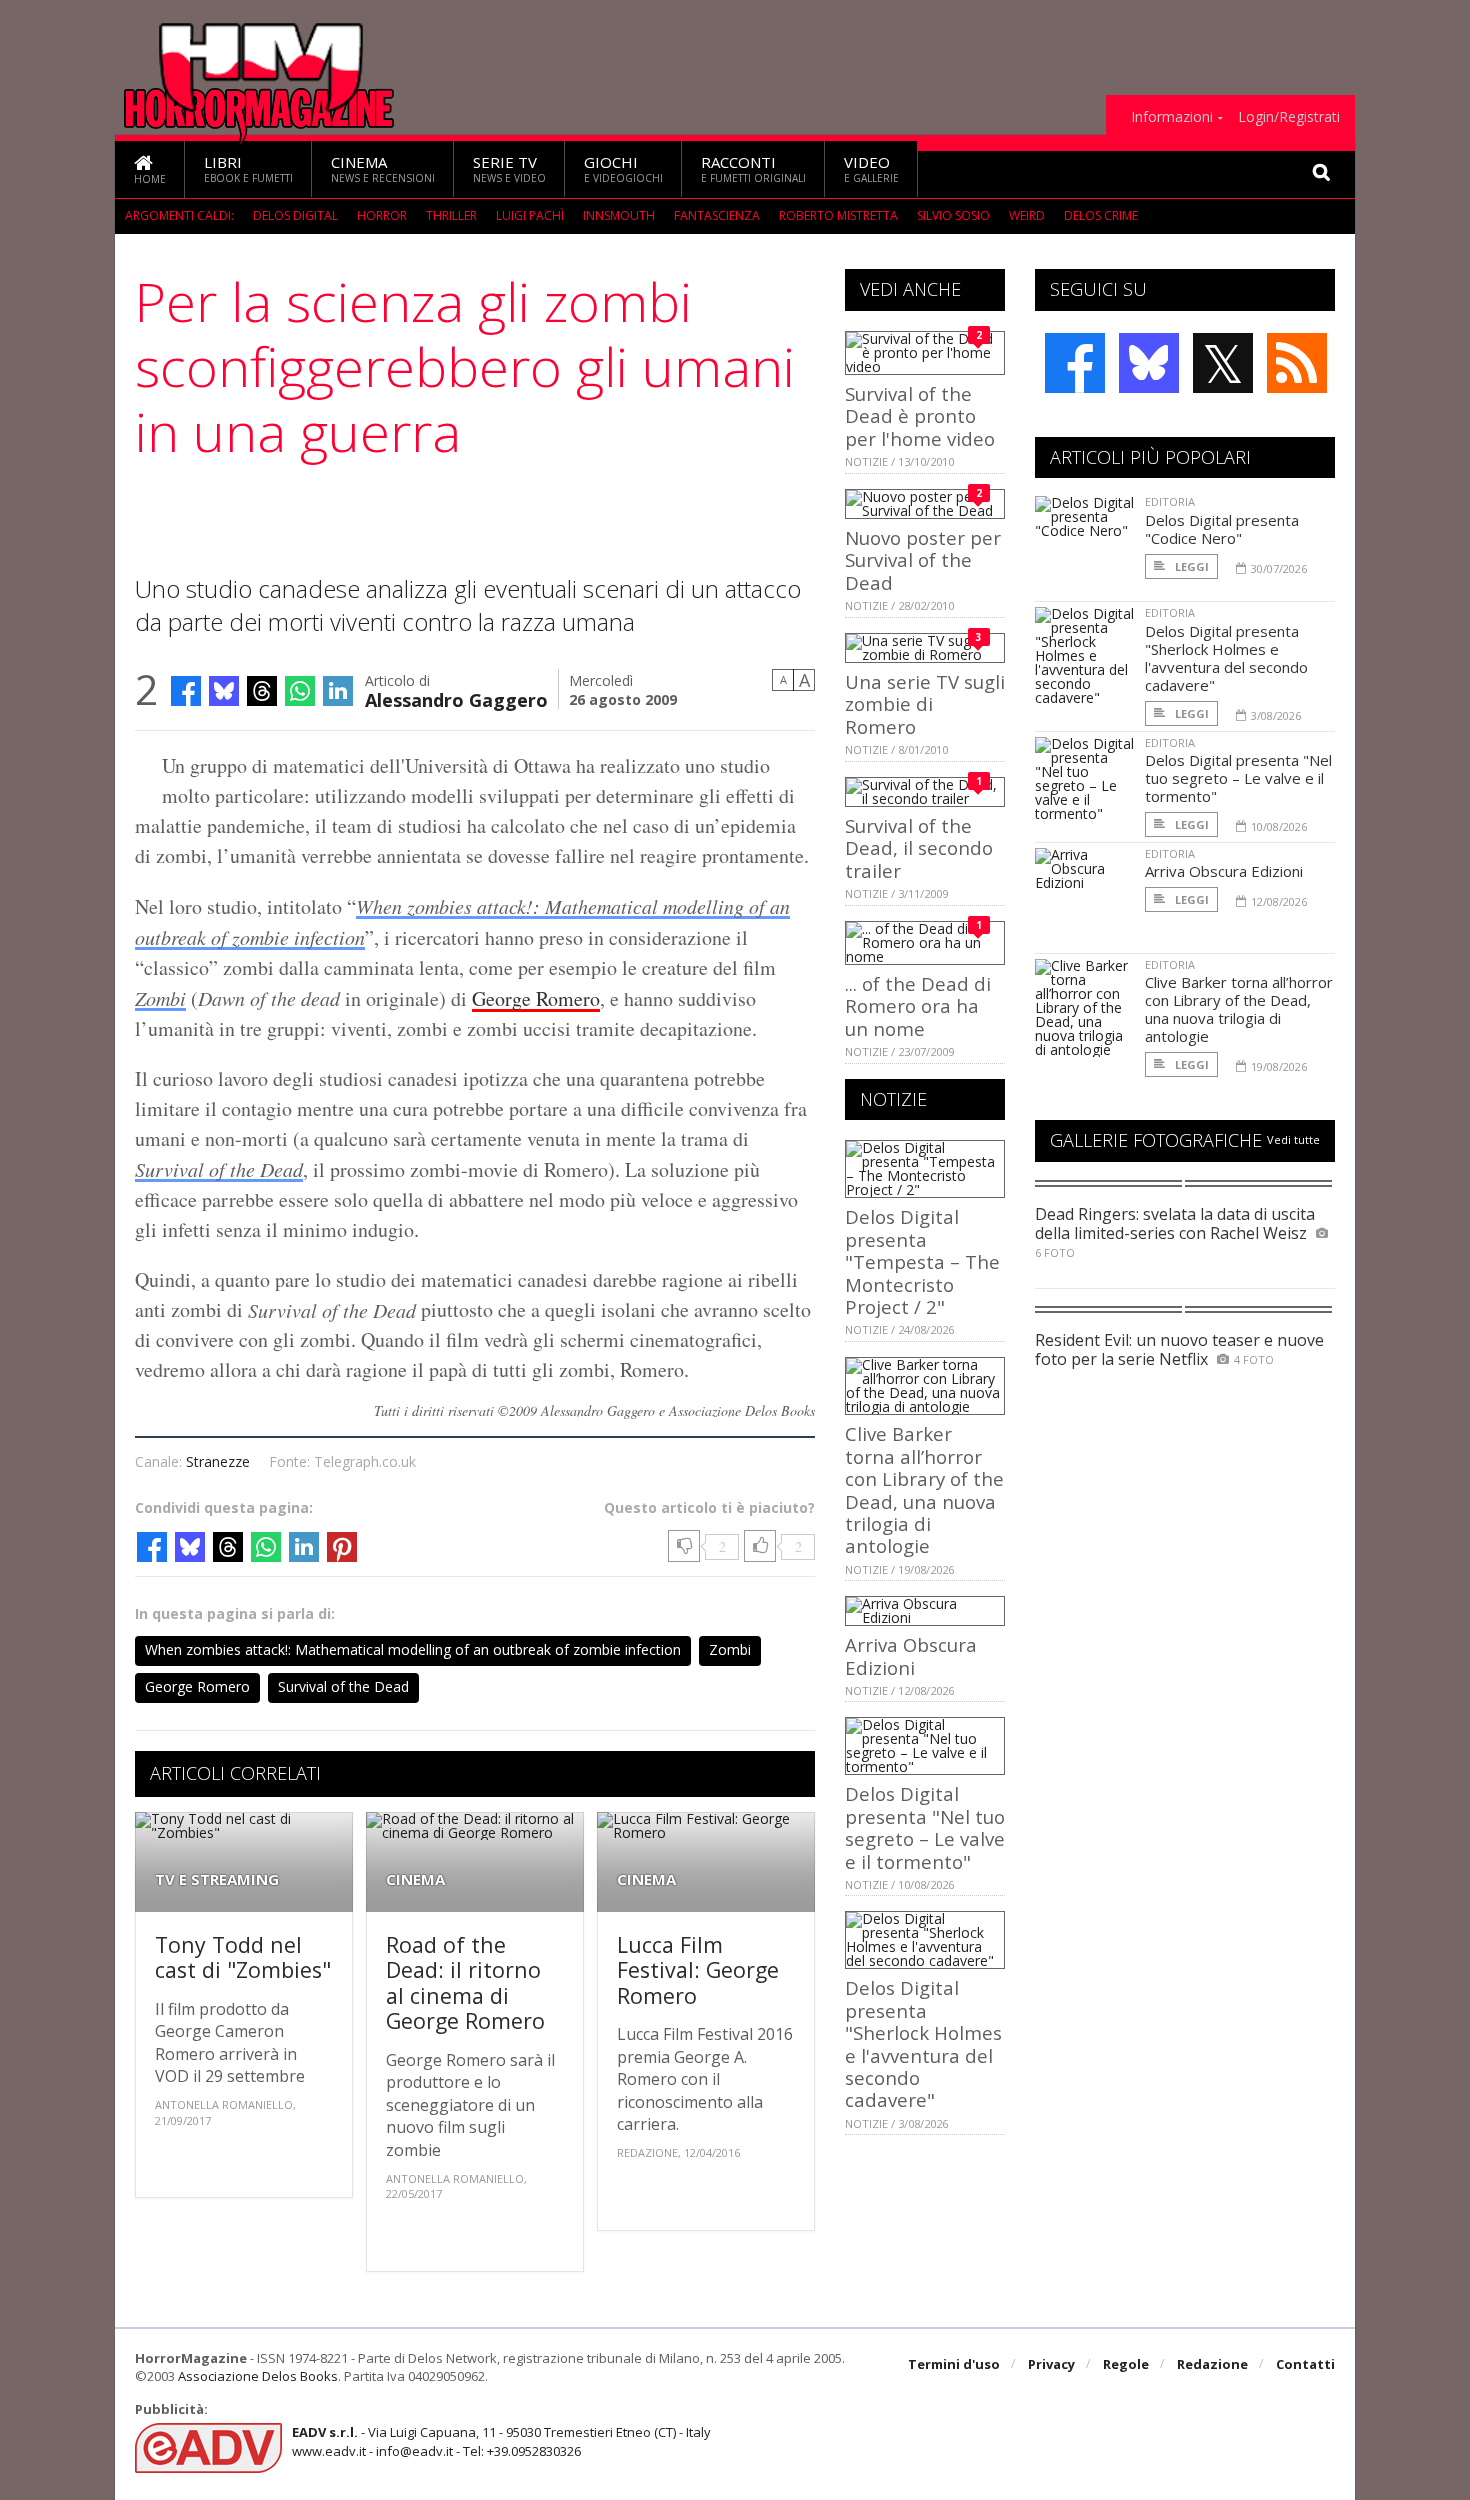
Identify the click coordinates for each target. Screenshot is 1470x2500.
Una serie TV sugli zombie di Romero (925, 704)
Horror (382, 215)
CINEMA (415, 1879)
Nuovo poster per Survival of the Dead (923, 560)
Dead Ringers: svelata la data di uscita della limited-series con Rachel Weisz (1175, 1223)
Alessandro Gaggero (456, 698)
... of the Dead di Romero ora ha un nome (918, 1006)
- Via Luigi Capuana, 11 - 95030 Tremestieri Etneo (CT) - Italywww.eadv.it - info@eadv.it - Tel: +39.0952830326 (501, 2441)
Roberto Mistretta (838, 215)
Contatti (1305, 2364)
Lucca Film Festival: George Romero (698, 1970)
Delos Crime (1101, 215)
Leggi (1190, 566)
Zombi (160, 998)
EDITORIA (1170, 501)
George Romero (536, 998)
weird (1027, 215)
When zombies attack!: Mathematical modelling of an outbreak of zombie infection (413, 1649)
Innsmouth (619, 215)
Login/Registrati (1289, 117)
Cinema (383, 168)
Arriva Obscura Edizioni (911, 1655)
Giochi (623, 168)
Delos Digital (295, 215)
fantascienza (717, 215)
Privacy (1051, 2364)
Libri (248, 168)
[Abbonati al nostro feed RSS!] (1297, 363)
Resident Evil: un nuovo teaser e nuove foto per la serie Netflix (1179, 1349)
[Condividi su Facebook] (186, 691)
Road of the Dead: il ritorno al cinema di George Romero (465, 1983)
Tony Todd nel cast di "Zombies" (243, 1957)
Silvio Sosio (953, 215)
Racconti (753, 168)
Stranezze (218, 1461)
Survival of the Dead (219, 1169)
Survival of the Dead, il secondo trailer (919, 848)
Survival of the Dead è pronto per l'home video (920, 416)
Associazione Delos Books (258, 2376)
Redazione (1212, 2364)
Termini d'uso (954, 2364)
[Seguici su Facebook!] (1075, 363)
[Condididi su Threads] (262, 691)
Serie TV (509, 168)
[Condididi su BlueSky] (224, 691)
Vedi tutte (1293, 1139)
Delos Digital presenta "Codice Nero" (1222, 529)
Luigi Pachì (530, 215)
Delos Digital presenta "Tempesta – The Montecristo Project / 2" (922, 1261)
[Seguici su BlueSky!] (1149, 363)
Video (871, 168)
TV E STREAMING (217, 1879)
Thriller (451, 215)
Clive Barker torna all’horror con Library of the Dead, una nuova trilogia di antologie (924, 1489)
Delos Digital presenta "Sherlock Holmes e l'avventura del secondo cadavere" (923, 2043)
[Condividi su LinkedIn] (338, 691)
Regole (1126, 2364)
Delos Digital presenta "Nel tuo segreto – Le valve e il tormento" (925, 1827)
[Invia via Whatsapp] (300, 691)
